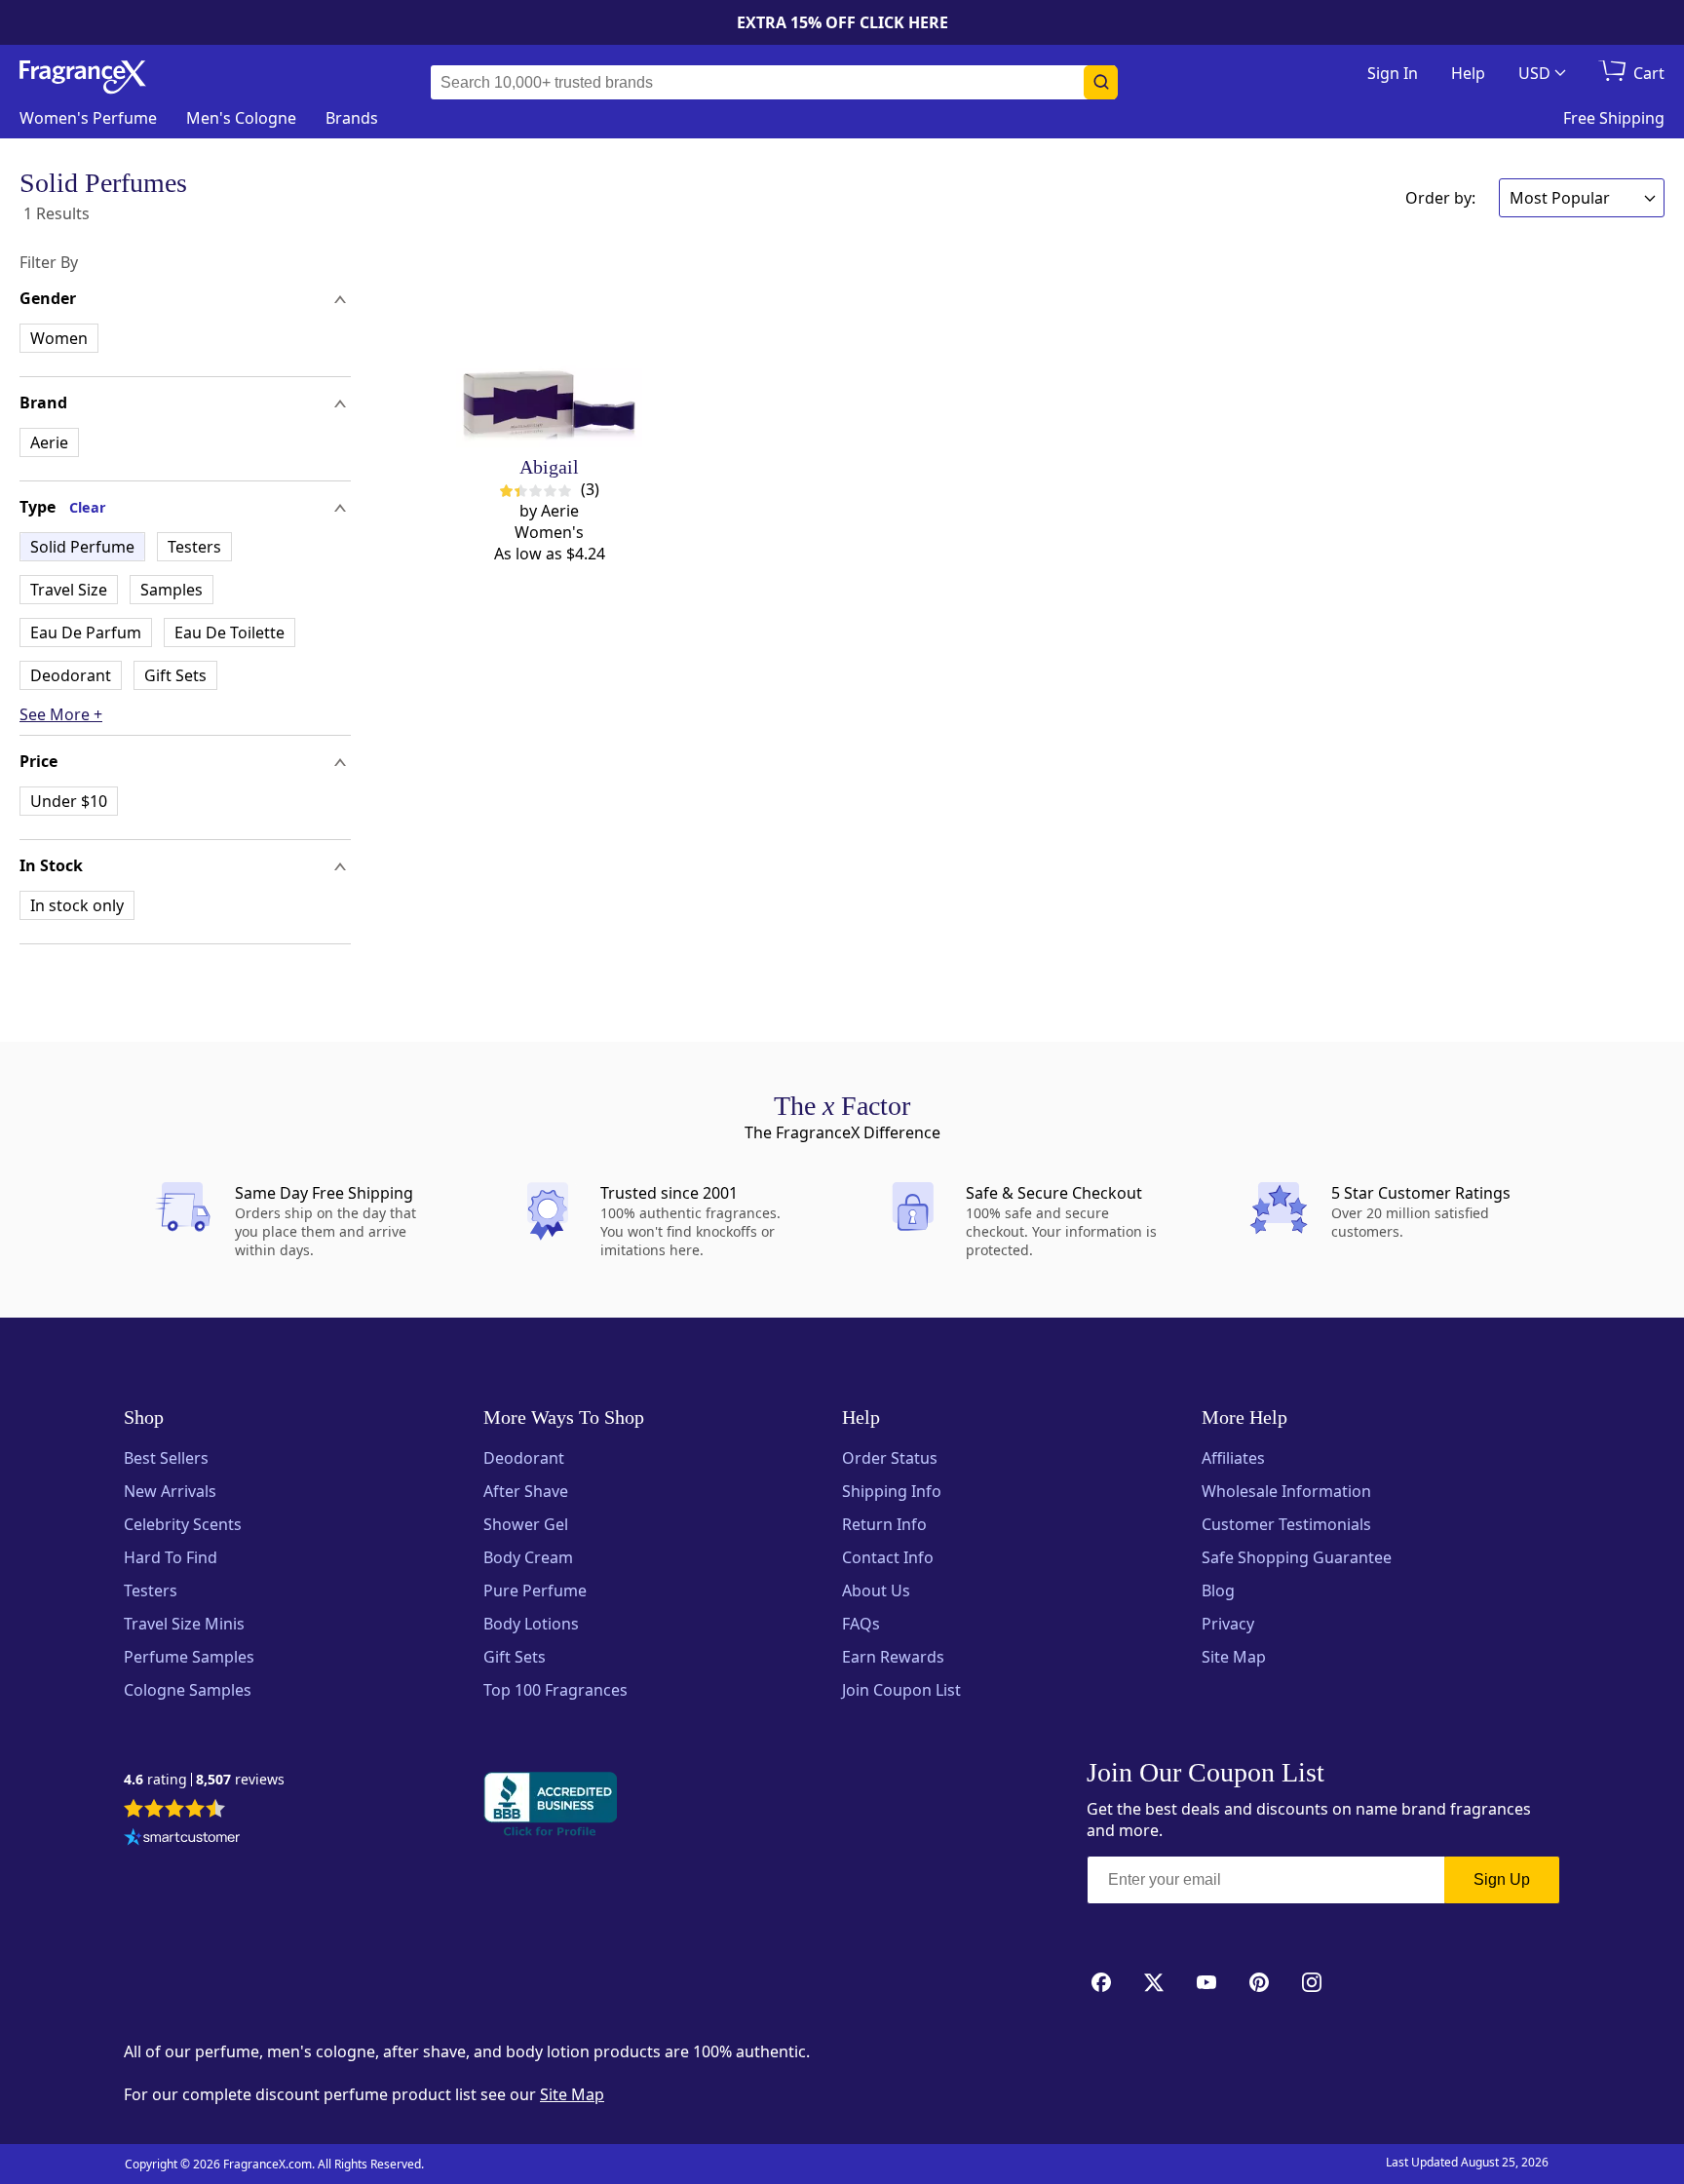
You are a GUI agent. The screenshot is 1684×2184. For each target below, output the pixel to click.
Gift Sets (175, 675)
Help (1468, 73)
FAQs (861, 1624)
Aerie (49, 442)
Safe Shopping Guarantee (1297, 1557)
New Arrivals (170, 1491)
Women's (88, 118)
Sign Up (1502, 1879)
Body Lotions (531, 1624)
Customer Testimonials (1286, 1524)
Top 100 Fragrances (555, 1690)
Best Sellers (166, 1458)
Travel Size (69, 590)
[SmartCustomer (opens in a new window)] (182, 1839)
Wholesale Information (1286, 1491)
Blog (1218, 1590)
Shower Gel (526, 1524)
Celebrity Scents (183, 1524)
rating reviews (204, 1780)
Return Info (884, 1524)
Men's (241, 118)
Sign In (1393, 73)
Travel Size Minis (184, 1624)
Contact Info (888, 1557)
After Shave (526, 1491)
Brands (352, 118)
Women (59, 338)
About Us (876, 1590)
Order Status (890, 1458)
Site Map (1234, 1657)
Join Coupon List (901, 1690)
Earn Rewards (893, 1657)
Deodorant (71, 675)
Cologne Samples (188, 1690)
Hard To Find (171, 1557)
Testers (194, 547)
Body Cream (528, 1557)
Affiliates (1233, 1458)
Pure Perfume (535, 1590)
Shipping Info (892, 1491)
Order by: (1440, 198)
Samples (172, 590)
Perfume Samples (189, 1657)
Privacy (1228, 1624)
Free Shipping (1614, 118)
